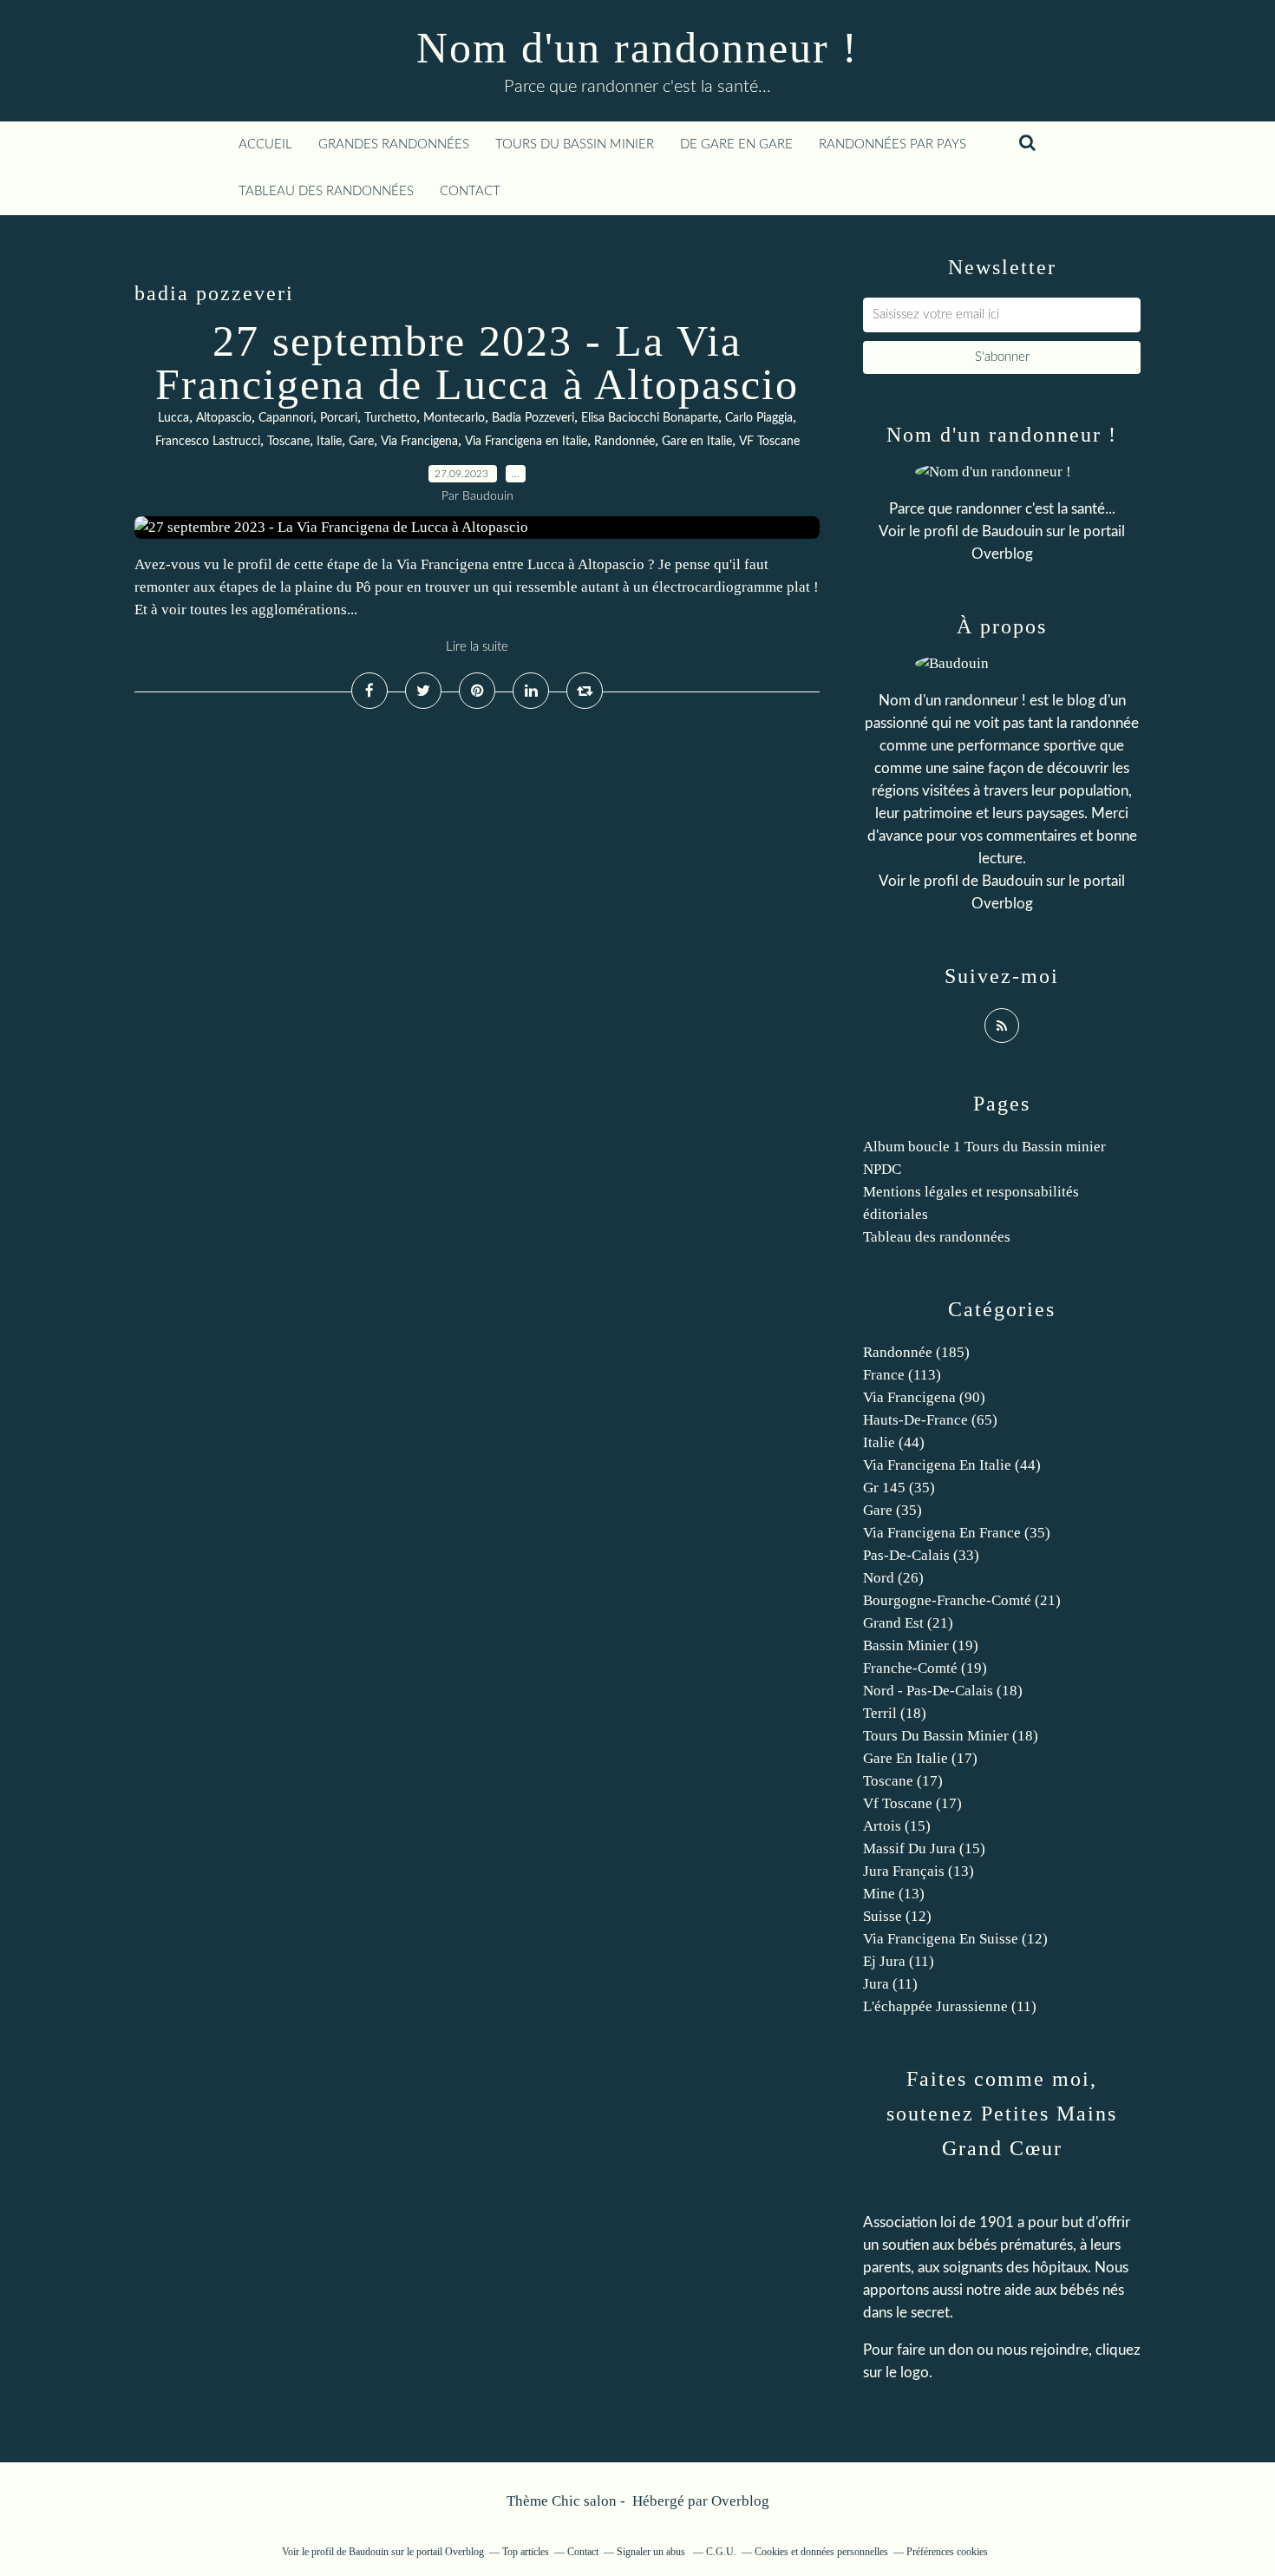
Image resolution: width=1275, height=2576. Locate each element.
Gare (361, 442)
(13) (919, 1871)
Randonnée (624, 442)
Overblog (740, 2501)
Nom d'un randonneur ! (637, 48)
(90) (924, 1397)
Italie (329, 442)
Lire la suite (477, 647)
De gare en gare (736, 144)
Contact (470, 191)
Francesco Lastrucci (208, 442)
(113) (902, 1375)
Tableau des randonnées (326, 191)
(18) (943, 1691)
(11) (899, 1961)
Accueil (265, 144)
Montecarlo (454, 418)
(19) (921, 1645)
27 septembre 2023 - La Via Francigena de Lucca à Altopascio (477, 363)
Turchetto (390, 418)
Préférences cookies (947, 2552)
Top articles (526, 2552)
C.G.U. (721, 2552)
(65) (930, 1420)
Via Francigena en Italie (526, 442)
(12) (897, 1916)
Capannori (286, 418)
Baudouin (1012, 531)
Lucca (173, 418)
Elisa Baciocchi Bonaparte (650, 418)
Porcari (339, 418)
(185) (916, 1352)
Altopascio (224, 418)
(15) (897, 1826)
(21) (962, 1600)
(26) (893, 1578)
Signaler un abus (652, 2552)
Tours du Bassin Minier (575, 144)
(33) (921, 1555)
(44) (894, 1442)
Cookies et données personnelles (821, 2552)
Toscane (288, 442)
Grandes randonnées (394, 144)
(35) (899, 1488)
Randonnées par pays (892, 144)
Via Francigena (419, 442)
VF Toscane (769, 442)
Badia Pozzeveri (533, 418)
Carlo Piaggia (759, 418)
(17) (920, 1758)
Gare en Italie (697, 442)
